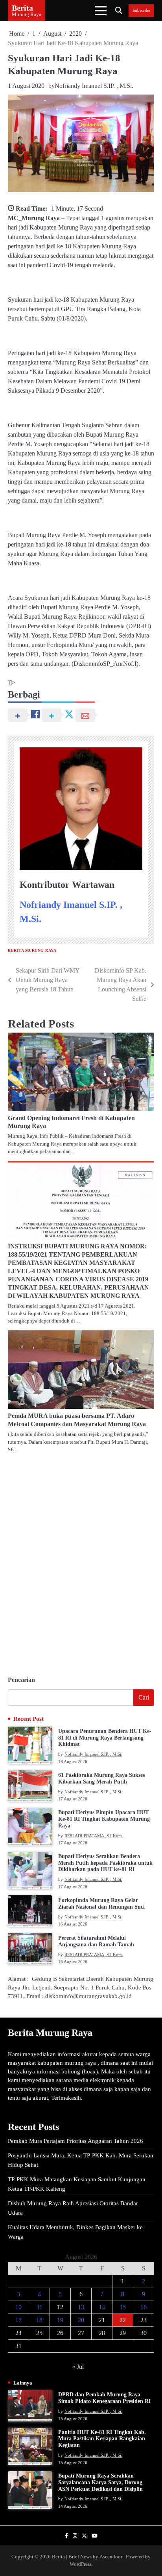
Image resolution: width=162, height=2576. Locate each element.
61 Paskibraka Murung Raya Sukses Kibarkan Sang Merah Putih (101, 1778)
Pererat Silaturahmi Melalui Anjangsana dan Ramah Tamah (96, 1941)
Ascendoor (111, 2557)
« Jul (78, 2367)
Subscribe (141, 10)
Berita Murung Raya (32, 950)
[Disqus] (81, 1561)
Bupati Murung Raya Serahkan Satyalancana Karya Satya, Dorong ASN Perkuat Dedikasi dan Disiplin (100, 2482)
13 (81, 2307)
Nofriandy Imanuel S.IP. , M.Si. (94, 86)
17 (18, 2320)
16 (144, 2307)
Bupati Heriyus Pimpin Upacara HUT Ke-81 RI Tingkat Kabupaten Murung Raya (104, 1819)
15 (123, 2307)
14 (102, 2307)
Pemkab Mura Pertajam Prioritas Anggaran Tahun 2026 (75, 2141)
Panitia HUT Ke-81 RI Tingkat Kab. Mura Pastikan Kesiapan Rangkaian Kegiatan (102, 2439)
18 (39, 2320)
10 (18, 2307)
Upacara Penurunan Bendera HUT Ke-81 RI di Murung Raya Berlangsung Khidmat (105, 1738)
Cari (144, 1697)
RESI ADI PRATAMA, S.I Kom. (94, 1836)
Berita (22, 8)
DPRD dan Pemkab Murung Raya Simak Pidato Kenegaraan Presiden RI (104, 2398)
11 (40, 2307)
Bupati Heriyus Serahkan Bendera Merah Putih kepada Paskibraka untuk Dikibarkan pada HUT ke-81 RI (105, 1863)
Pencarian (21, 1680)
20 (81, 2320)
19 (60, 2320)
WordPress (81, 2564)
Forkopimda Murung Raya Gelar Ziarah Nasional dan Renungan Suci (101, 1904)
